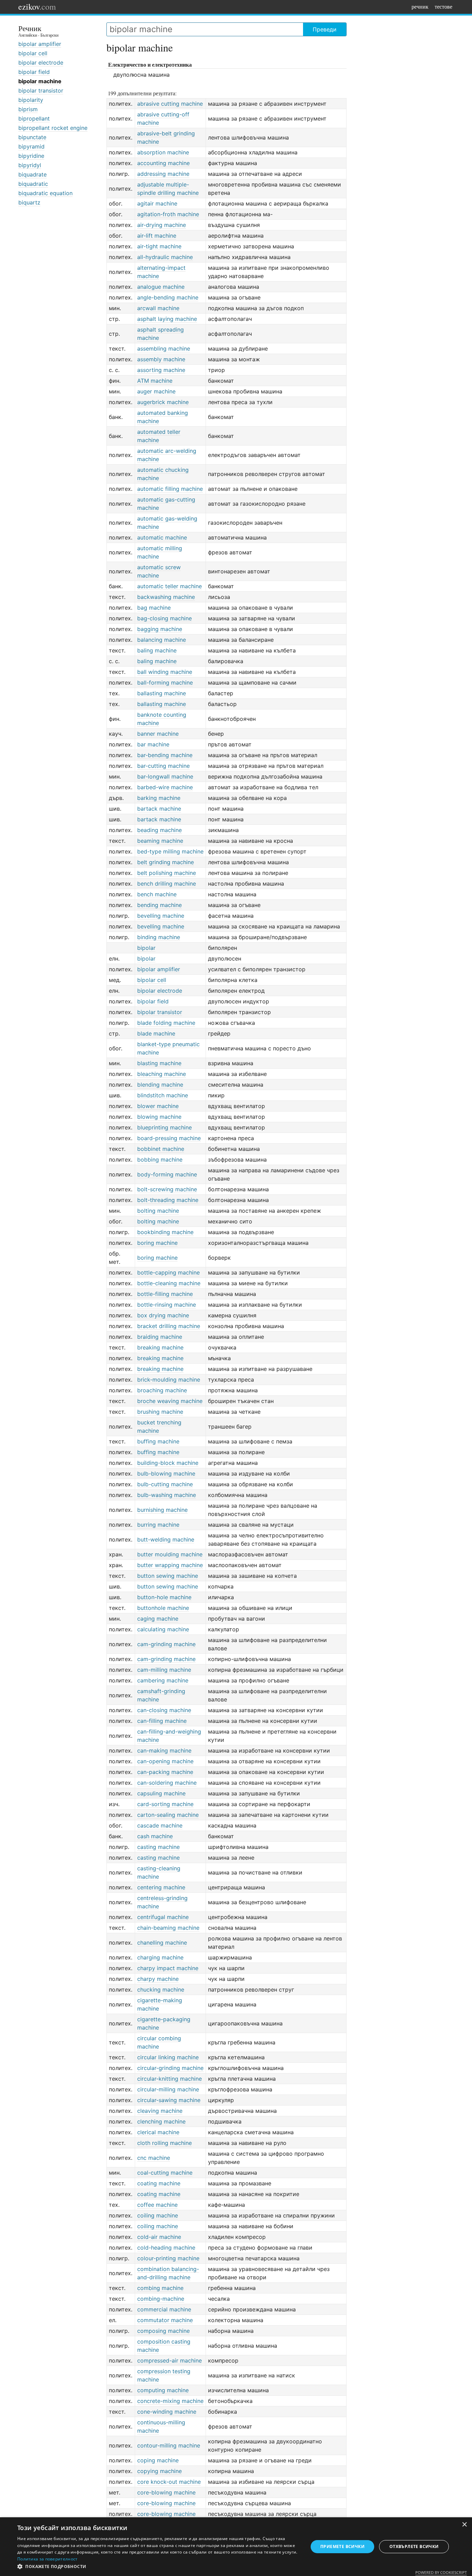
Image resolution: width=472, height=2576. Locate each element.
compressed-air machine (169, 2360)
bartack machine (159, 809)
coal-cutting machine (165, 2173)
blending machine (160, 1085)
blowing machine (159, 1117)
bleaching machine (162, 1074)
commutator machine (165, 2320)
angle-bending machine (168, 297)
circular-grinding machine (170, 2068)
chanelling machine (162, 1943)
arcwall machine (158, 308)
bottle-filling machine (165, 1294)
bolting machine (158, 1211)
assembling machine (164, 349)
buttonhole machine (163, 1608)
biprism (28, 109)
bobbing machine (160, 1160)
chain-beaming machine (168, 1928)
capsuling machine (161, 1793)
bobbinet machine (161, 1149)
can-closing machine (164, 1710)
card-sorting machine (165, 1804)
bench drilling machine (167, 884)
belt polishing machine (167, 873)
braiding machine (160, 1337)
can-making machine (164, 1750)
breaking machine (160, 1347)
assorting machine (161, 370)
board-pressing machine (169, 1138)
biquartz (29, 202)
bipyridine (31, 156)
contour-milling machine (169, 2445)
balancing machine (162, 640)
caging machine (158, 1619)
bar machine (153, 744)
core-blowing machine (166, 2492)
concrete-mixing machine (170, 2401)
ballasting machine (162, 693)
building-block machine (168, 1463)
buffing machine (158, 1441)
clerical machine (158, 2132)
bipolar (146, 948)
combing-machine (161, 2299)
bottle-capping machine (168, 1272)
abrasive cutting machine (170, 104)
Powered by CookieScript (441, 2572)
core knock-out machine (169, 2482)
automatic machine (162, 537)
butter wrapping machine (170, 1565)
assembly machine (161, 359)
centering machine (161, 1887)
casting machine (158, 1847)
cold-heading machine (166, 2248)
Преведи (325, 29)
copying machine (159, 2471)
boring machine (157, 1243)
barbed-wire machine (165, 787)
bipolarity (31, 100)
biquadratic (33, 184)
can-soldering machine (167, 1783)
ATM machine (155, 381)
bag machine (154, 608)
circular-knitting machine (169, 2079)
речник (420, 6)
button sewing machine (168, 1576)
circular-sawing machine (169, 2100)
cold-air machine (159, 2237)
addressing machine (163, 174)
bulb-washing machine (167, 1495)
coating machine (159, 2183)
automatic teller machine (169, 586)
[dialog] (236, 2547)
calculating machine (163, 1629)
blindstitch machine (163, 1095)
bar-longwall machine (165, 776)
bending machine (159, 905)
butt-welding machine (166, 1539)
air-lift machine (157, 236)
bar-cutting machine (163, 766)
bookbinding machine (165, 1232)
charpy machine (158, 1979)
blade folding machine (166, 1023)
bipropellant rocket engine (53, 128)
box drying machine (163, 1315)
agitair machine (157, 203)
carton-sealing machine (168, 1815)
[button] (158, 2567)
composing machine (163, 2331)
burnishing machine (162, 1510)
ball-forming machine (165, 683)
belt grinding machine (166, 862)
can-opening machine (165, 1761)
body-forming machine (167, 1174)
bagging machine (160, 629)
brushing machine (160, 1412)
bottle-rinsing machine (167, 1305)
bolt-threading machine (168, 1200)
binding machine (159, 937)
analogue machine (161, 287)
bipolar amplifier (40, 44)
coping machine (158, 2460)
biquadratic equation (45, 193)
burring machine (158, 1525)
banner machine (158, 734)
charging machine (160, 1957)
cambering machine (163, 1680)
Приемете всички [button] (342, 2546)
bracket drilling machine (169, 1326)
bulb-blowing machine (166, 1473)
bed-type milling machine (170, 851)
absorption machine (163, 152)
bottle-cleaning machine (169, 1283)
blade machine (156, 1033)
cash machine (155, 1836)
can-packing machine (165, 1772)
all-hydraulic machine (165, 257)
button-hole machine (164, 1597)
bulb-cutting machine (165, 1484)
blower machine (158, 1106)
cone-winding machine (167, 2412)
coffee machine (157, 2205)
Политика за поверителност (48, 2559)
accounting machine (163, 163)
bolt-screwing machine (167, 1189)
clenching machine (161, 2121)
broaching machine (162, 1390)
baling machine (157, 650)
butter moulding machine (170, 1554)
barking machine (159, 798)
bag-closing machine (164, 618)
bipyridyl (30, 165)
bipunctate (32, 137)
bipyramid (31, 146)
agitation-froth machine (168, 214)
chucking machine (161, 1990)
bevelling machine (161, 916)
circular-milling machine (168, 2089)
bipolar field (34, 72)
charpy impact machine (168, 1968)
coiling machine (158, 2215)
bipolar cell (33, 53)
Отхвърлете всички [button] (414, 2546)
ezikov (37, 7)
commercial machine (164, 2309)
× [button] (464, 2525)
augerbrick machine (163, 402)
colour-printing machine (168, 2258)
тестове (443, 6)
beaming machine (160, 841)
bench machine (157, 894)
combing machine (160, 2288)
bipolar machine (40, 81)
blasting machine (159, 1063)
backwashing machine (166, 597)
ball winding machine (165, 672)
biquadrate (32, 174)
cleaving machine (160, 2111)
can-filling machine (162, 1721)
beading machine (159, 830)
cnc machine (154, 2158)
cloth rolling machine (164, 2143)
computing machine (163, 2390)
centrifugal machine (163, 1917)
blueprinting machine (164, 1127)
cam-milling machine (164, 1670)
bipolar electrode (41, 63)
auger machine (156, 391)
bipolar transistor (41, 90)
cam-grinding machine (166, 1644)
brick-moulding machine (169, 1380)
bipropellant (34, 118)
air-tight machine (159, 246)
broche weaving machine (170, 1401)
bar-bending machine (165, 755)
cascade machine (160, 1825)
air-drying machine (162, 225)
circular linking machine (168, 2057)
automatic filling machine (170, 489)
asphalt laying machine (167, 319)
